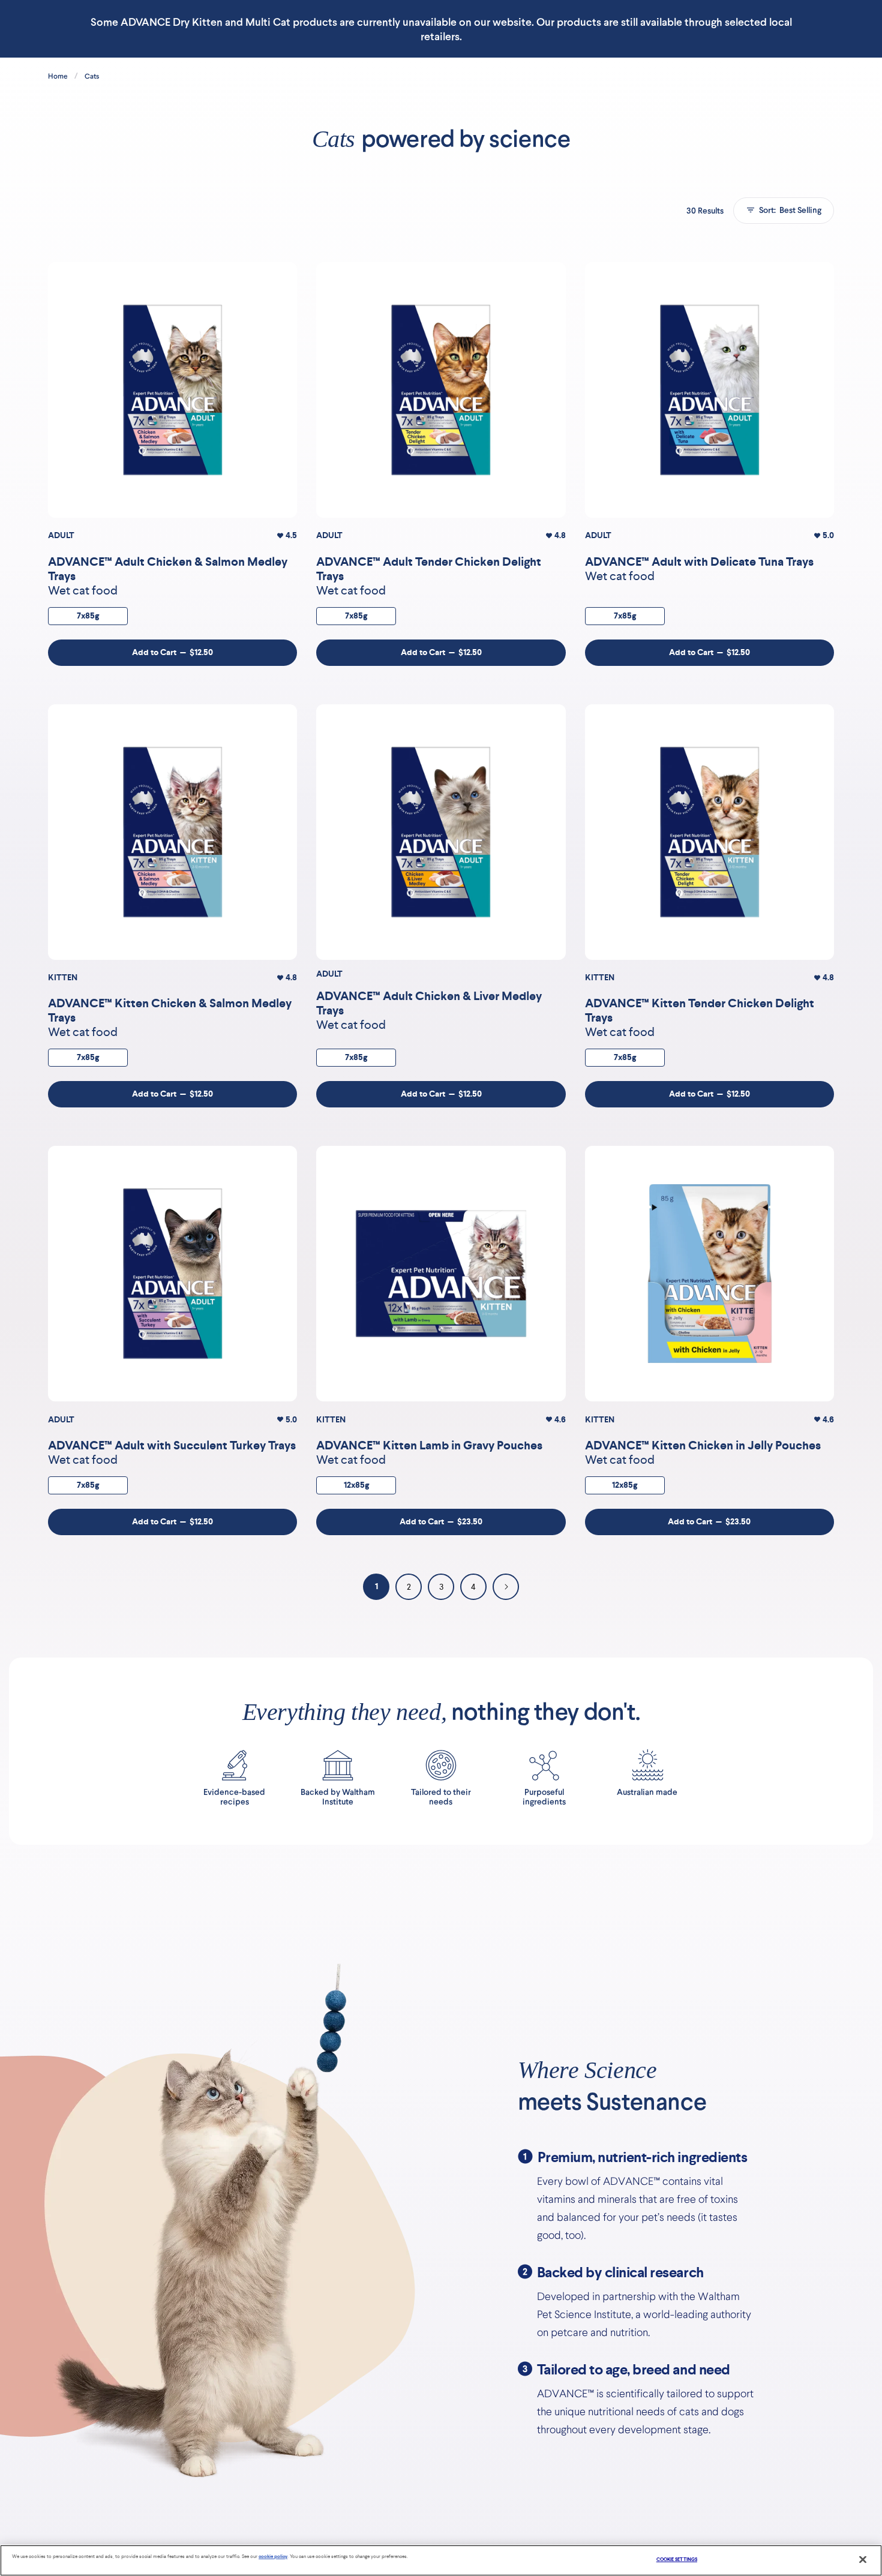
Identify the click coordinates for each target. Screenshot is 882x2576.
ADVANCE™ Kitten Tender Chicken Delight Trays (700, 1010)
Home (58, 76)
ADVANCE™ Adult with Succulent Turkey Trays (172, 1445)
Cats (92, 76)
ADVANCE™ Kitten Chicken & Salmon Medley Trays (170, 1010)
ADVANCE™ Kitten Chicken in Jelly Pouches (703, 1445)
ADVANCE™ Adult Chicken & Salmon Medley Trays (168, 569)
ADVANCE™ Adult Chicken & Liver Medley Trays (429, 1003)
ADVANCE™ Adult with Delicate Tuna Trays (699, 562)
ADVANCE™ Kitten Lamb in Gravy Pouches (429, 1445)
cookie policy (273, 2557)
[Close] (863, 2560)
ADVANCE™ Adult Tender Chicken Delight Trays (429, 569)
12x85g (356, 1485)
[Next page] (506, 1587)
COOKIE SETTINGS (677, 2560)
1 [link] (376, 1586)
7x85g (88, 616)
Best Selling (790, 210)
